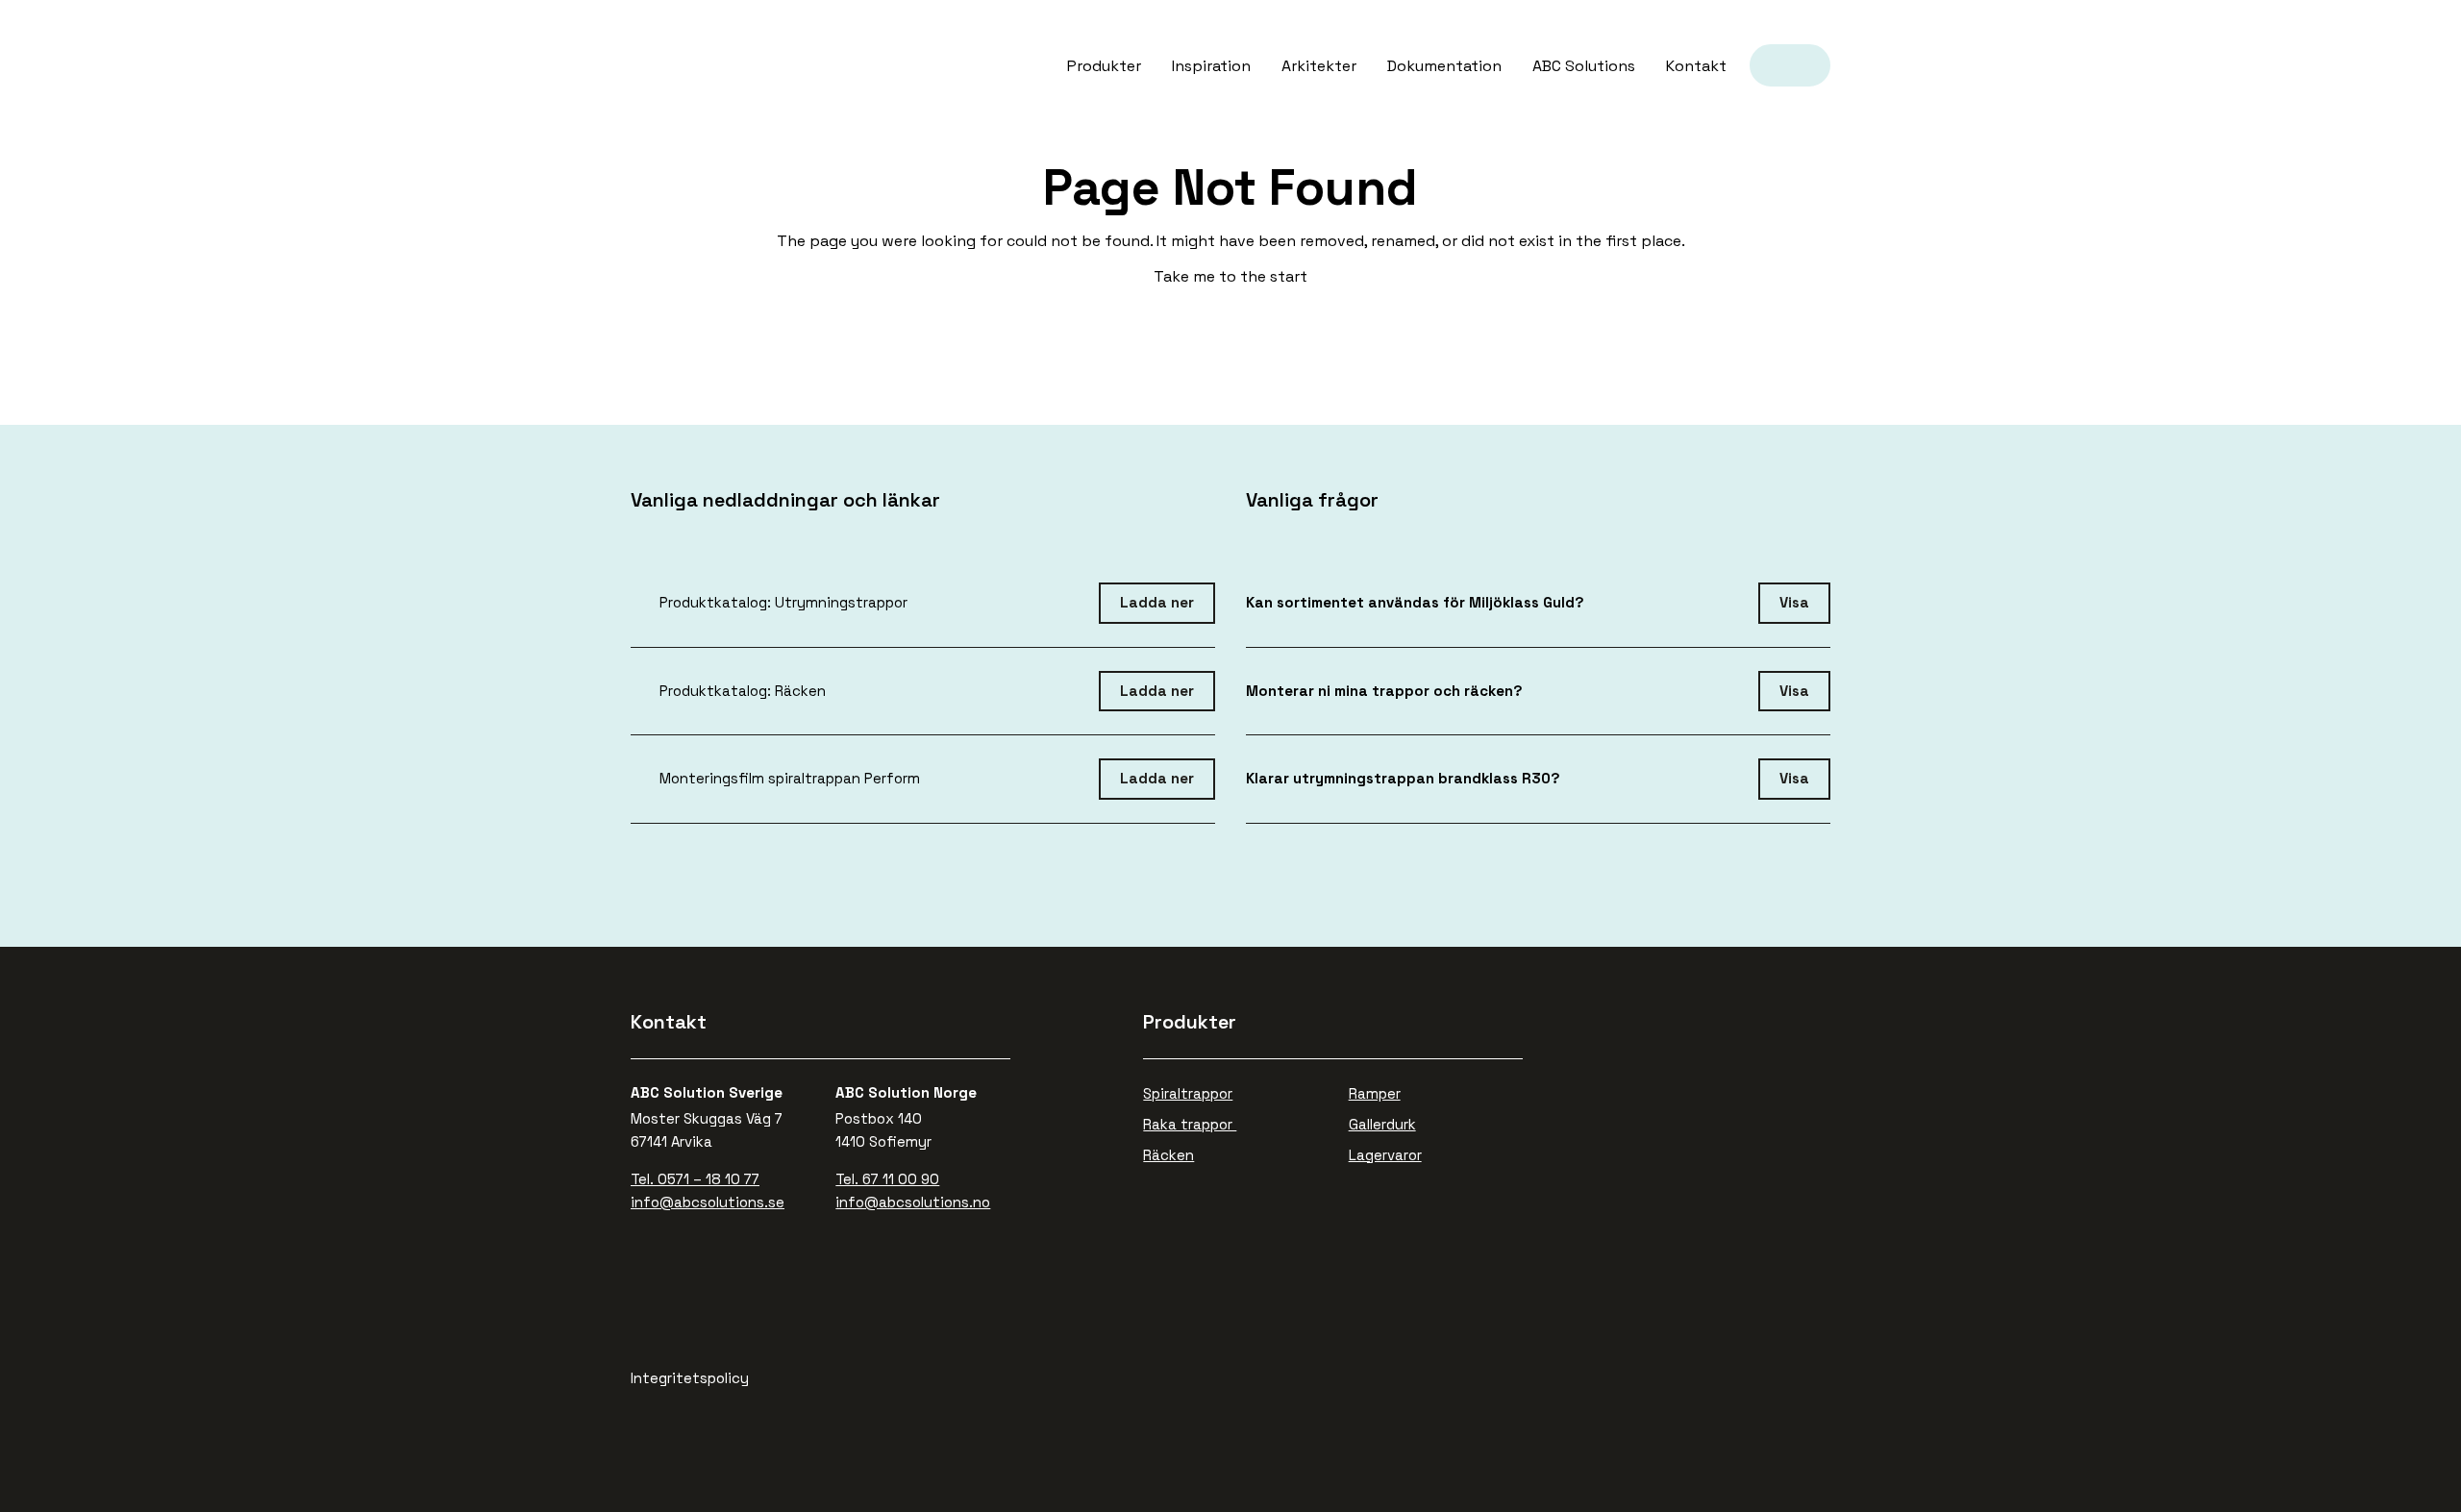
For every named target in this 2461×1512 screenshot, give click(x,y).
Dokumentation (1444, 66)
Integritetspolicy (690, 1378)
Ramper (1375, 1093)
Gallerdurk (1382, 1124)
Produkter (1104, 66)
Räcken (1168, 1155)
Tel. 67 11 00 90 (887, 1179)
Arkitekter (1319, 66)
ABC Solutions (684, 50)
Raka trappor (1190, 1124)
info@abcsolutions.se (708, 1202)
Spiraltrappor (1188, 1093)
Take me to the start (1230, 276)
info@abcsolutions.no (913, 1202)
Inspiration (1211, 66)
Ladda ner (1157, 602)
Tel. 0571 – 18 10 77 (695, 1179)
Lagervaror (1385, 1155)
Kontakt (1696, 66)
